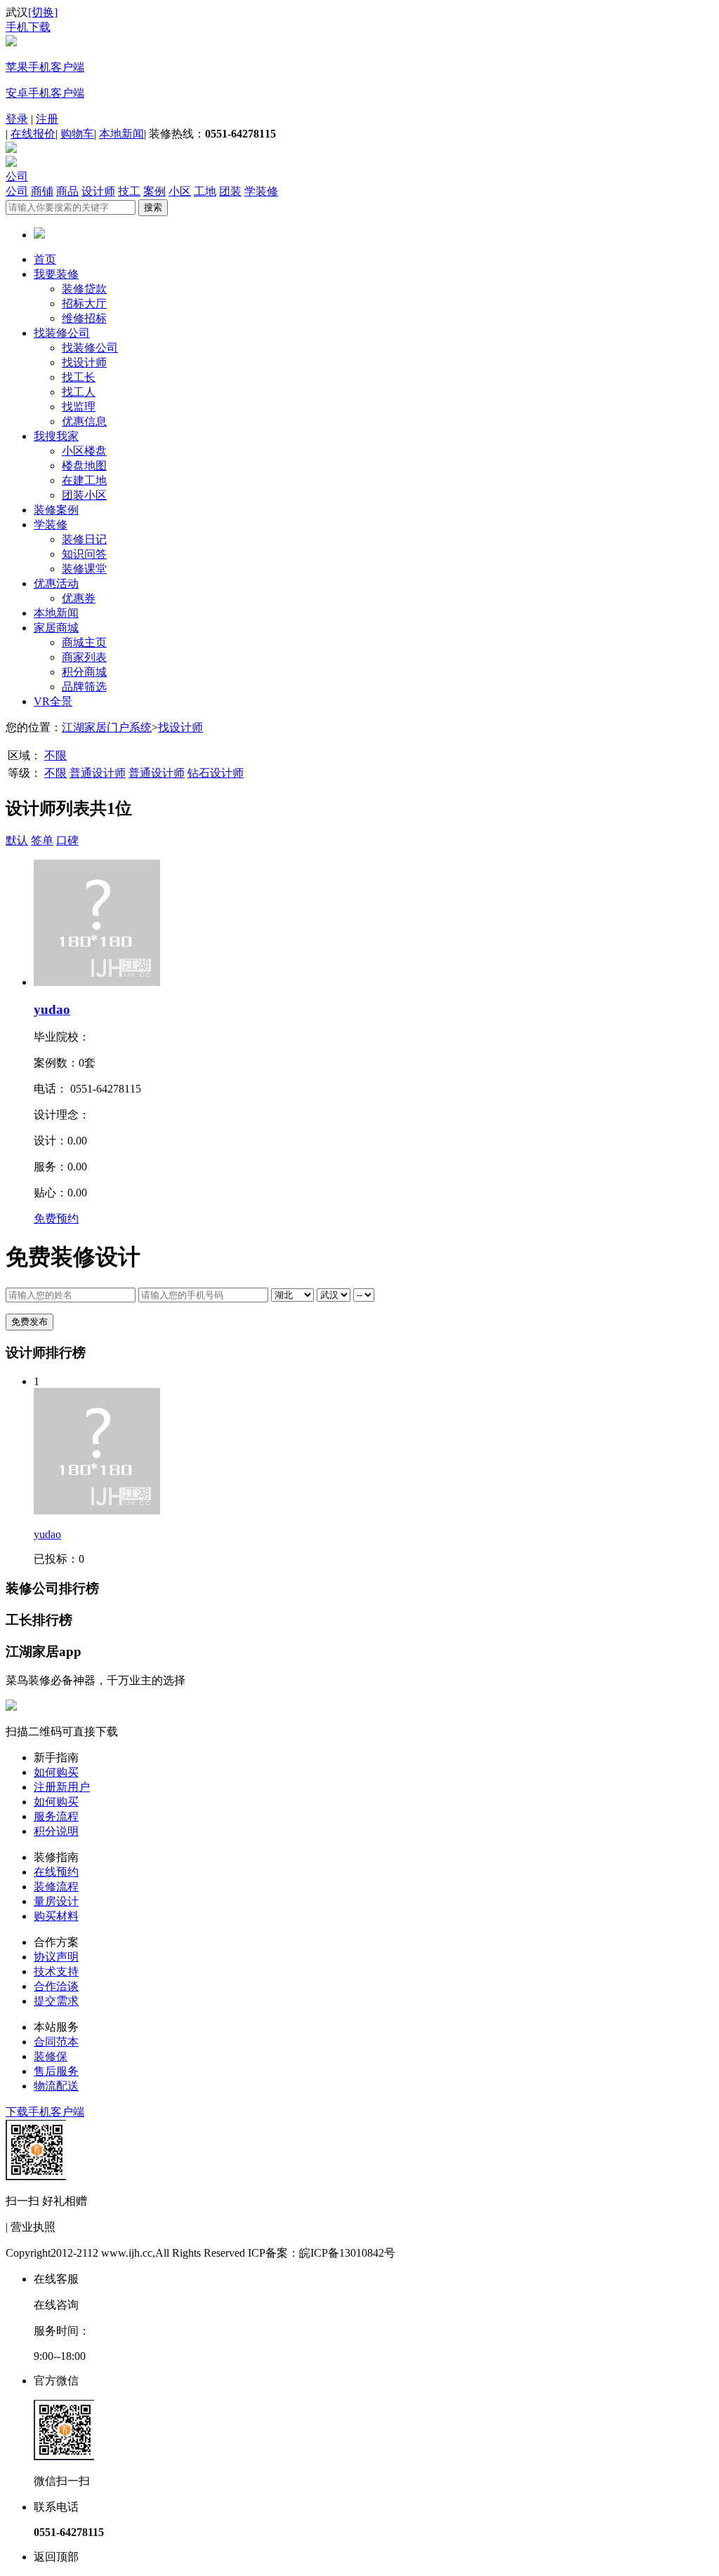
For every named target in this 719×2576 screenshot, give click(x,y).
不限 (55, 755)
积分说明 (56, 1831)
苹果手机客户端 (45, 67)
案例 (154, 191)
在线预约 (56, 1872)
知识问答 (84, 554)
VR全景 (53, 701)
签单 (42, 840)
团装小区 (84, 495)
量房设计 (56, 1901)
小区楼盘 (84, 451)
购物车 (77, 134)
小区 (180, 191)
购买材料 (56, 1916)
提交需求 (56, 2001)
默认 (17, 840)
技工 (129, 191)
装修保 (51, 2056)
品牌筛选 (84, 687)
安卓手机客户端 (45, 93)
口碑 (67, 840)
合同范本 (56, 2042)
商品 (67, 191)
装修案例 (56, 510)
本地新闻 (121, 134)
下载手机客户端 (45, 2112)
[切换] (43, 12)
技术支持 (56, 1971)
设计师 (98, 191)
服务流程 (56, 1816)
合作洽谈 (56, 1986)
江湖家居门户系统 (107, 727)
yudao (52, 1009)
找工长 (79, 377)
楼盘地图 (84, 466)
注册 (47, 119)
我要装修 (56, 274)
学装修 (261, 191)
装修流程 (56, 1887)
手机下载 (28, 27)
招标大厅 (84, 303)
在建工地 (84, 480)
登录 (17, 119)
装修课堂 (84, 569)
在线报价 (33, 134)
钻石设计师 (216, 773)
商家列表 (84, 657)
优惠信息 (84, 421)
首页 (45, 259)
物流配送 (56, 2086)
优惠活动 (56, 583)
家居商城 (56, 628)
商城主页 (84, 642)
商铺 (42, 191)
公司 (17, 176)
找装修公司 (62, 333)
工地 (205, 191)
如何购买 (56, 1772)
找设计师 (84, 362)
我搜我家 (56, 436)
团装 (230, 191)
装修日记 (84, 539)
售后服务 (56, 2071)
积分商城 (84, 672)
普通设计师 (98, 773)
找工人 (79, 392)
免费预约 (56, 1219)
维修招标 (84, 318)
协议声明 (56, 1957)
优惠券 (79, 598)
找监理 (79, 407)
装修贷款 (84, 289)
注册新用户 (62, 1787)
